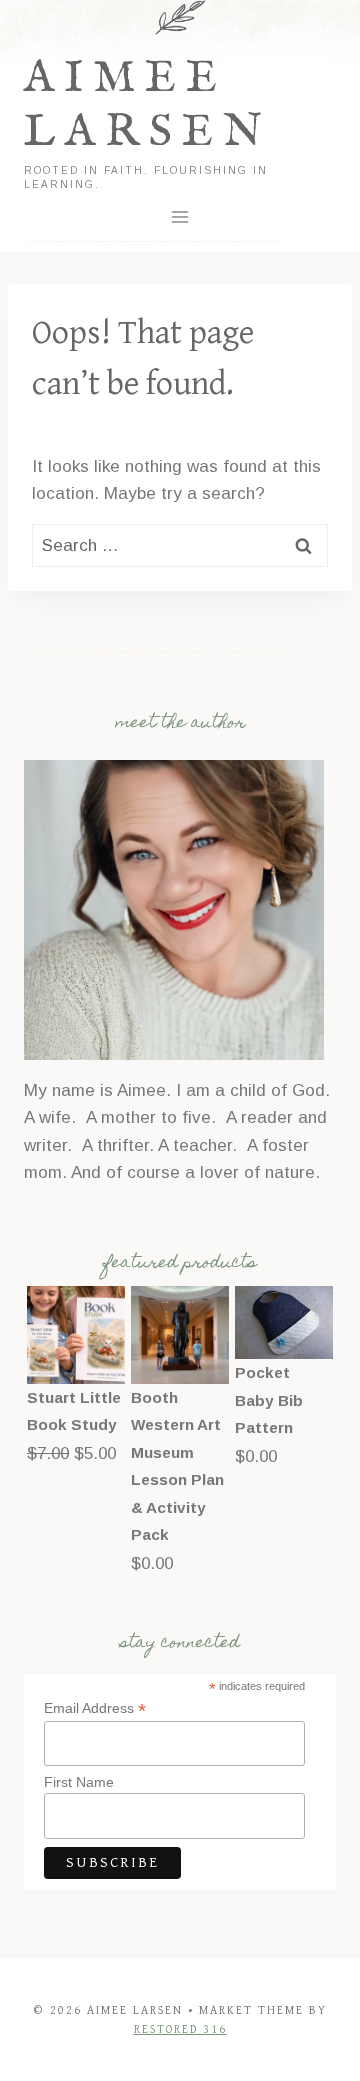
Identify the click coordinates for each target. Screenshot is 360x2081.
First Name (79, 1782)
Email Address (95, 1708)
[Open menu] (180, 217)
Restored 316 (180, 2029)
